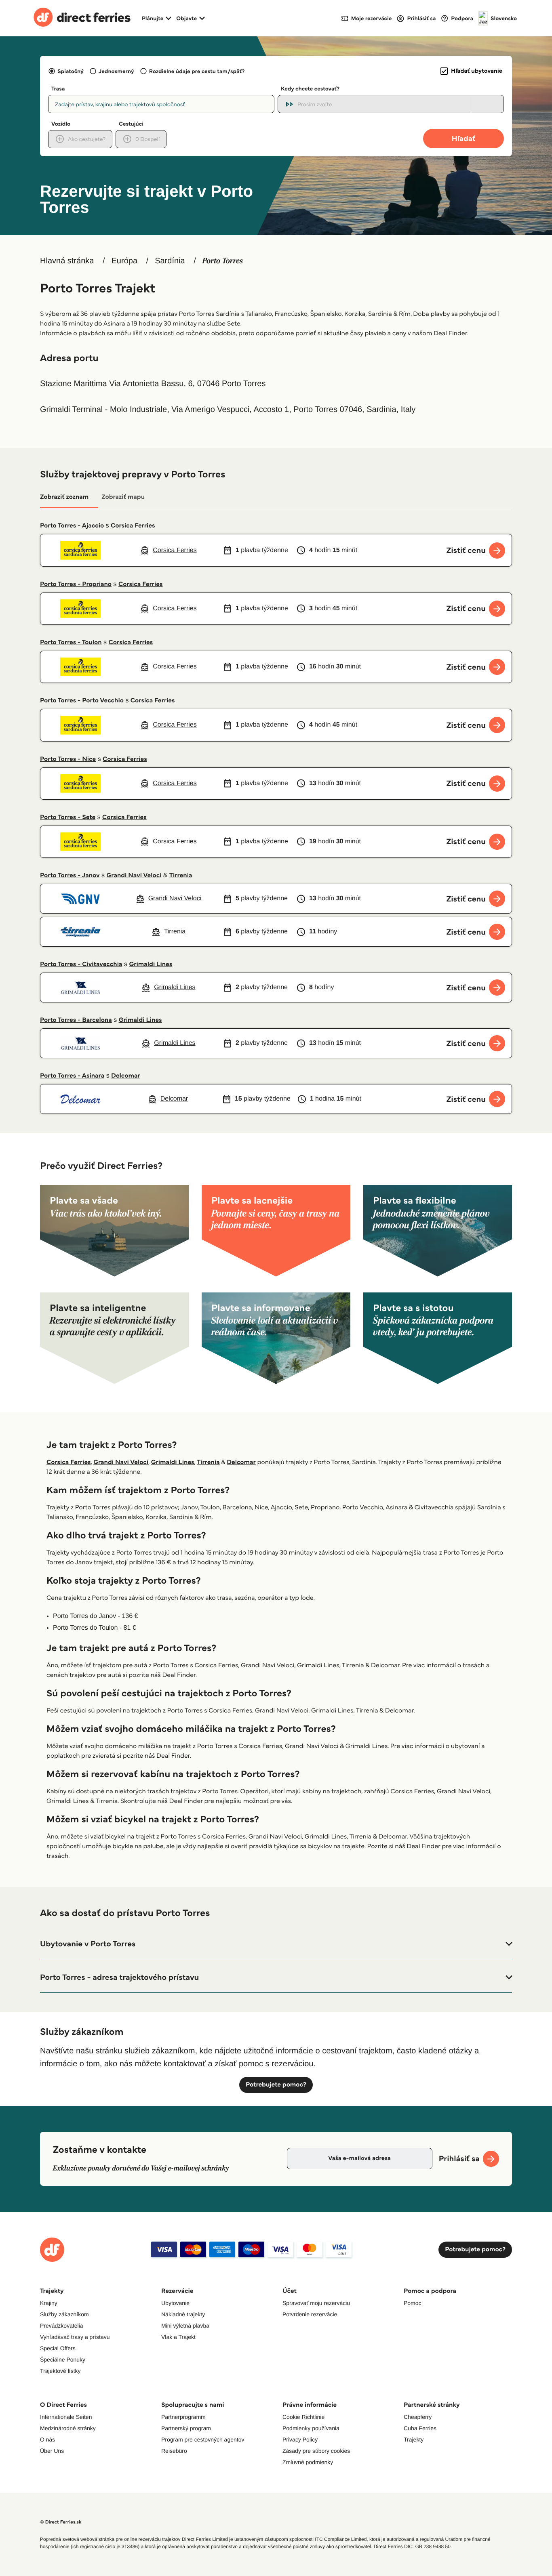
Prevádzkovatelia (62, 2326)
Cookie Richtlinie (303, 2417)
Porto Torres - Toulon (71, 642)
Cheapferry (418, 2417)
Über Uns (52, 2451)
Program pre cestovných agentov (203, 2439)
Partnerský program (186, 2428)
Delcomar (126, 1076)
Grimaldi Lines (151, 964)
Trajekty (414, 2439)
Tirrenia (181, 875)
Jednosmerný (116, 71)
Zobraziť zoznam (64, 497)
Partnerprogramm (183, 2417)
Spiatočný (71, 71)
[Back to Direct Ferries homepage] (82, 18)
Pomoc (413, 2303)
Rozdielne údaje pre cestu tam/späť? (197, 71)
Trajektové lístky (60, 2371)
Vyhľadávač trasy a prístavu (75, 2337)
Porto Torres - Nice (68, 759)
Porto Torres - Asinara (72, 1076)
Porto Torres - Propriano (76, 584)
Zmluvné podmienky (308, 2462)
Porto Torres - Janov (70, 875)
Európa (125, 261)
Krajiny (49, 2303)
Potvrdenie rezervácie (310, 2314)
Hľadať (464, 138)
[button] (276, 1944)
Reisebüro (174, 2451)
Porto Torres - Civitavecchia (81, 964)
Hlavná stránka (67, 261)
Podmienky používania (311, 2428)
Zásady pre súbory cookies (316, 2451)
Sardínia (170, 261)
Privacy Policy (300, 2439)
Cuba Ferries (420, 2428)
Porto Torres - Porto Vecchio (82, 701)
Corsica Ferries (133, 526)
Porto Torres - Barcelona (76, 1020)
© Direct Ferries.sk (61, 2522)
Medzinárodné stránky (68, 2428)
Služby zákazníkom (64, 2314)
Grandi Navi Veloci (134, 875)
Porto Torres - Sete (68, 817)
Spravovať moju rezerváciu (316, 2303)
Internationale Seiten (66, 2417)
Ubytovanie (175, 2303)
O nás (47, 2439)
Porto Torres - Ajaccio (72, 526)
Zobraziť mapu (123, 497)
